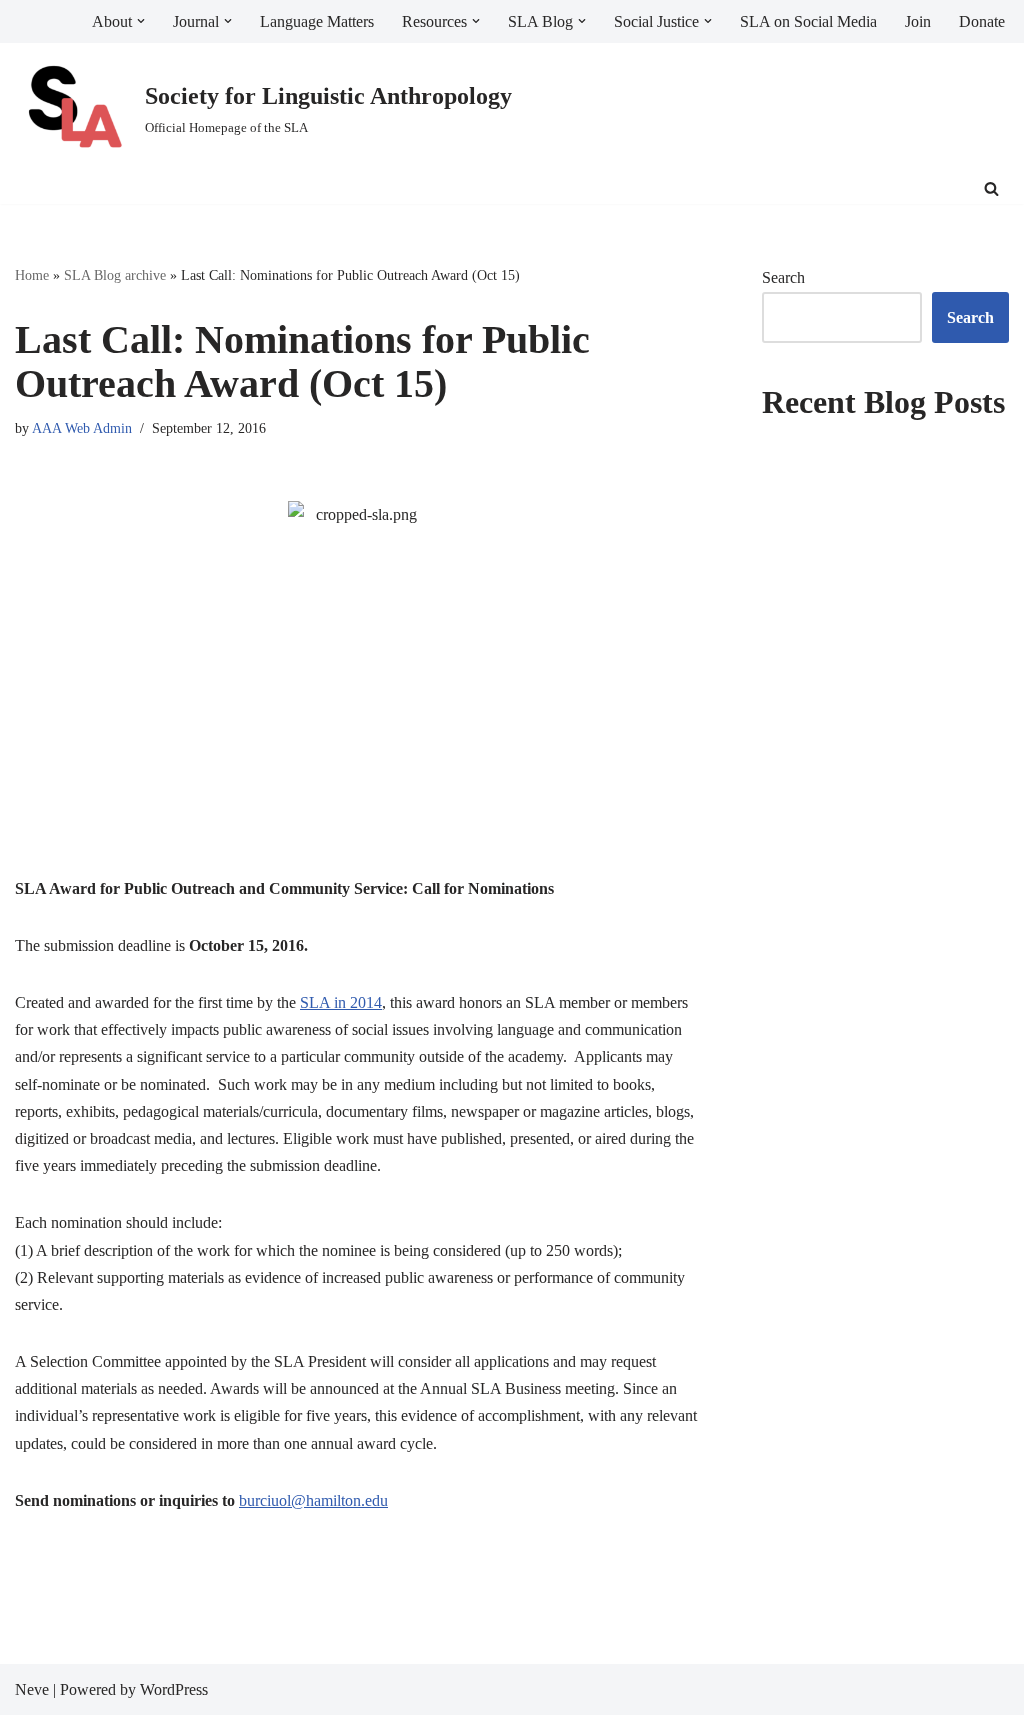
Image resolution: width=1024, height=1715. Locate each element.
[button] (141, 21)
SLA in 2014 (341, 1002)
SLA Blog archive (115, 275)
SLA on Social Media (808, 21)
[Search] (991, 188)
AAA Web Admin (82, 428)
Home (32, 275)
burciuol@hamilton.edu (313, 1500)
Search (783, 277)
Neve (32, 1689)
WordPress (174, 1689)
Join (918, 21)
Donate (982, 21)
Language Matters (317, 21)
